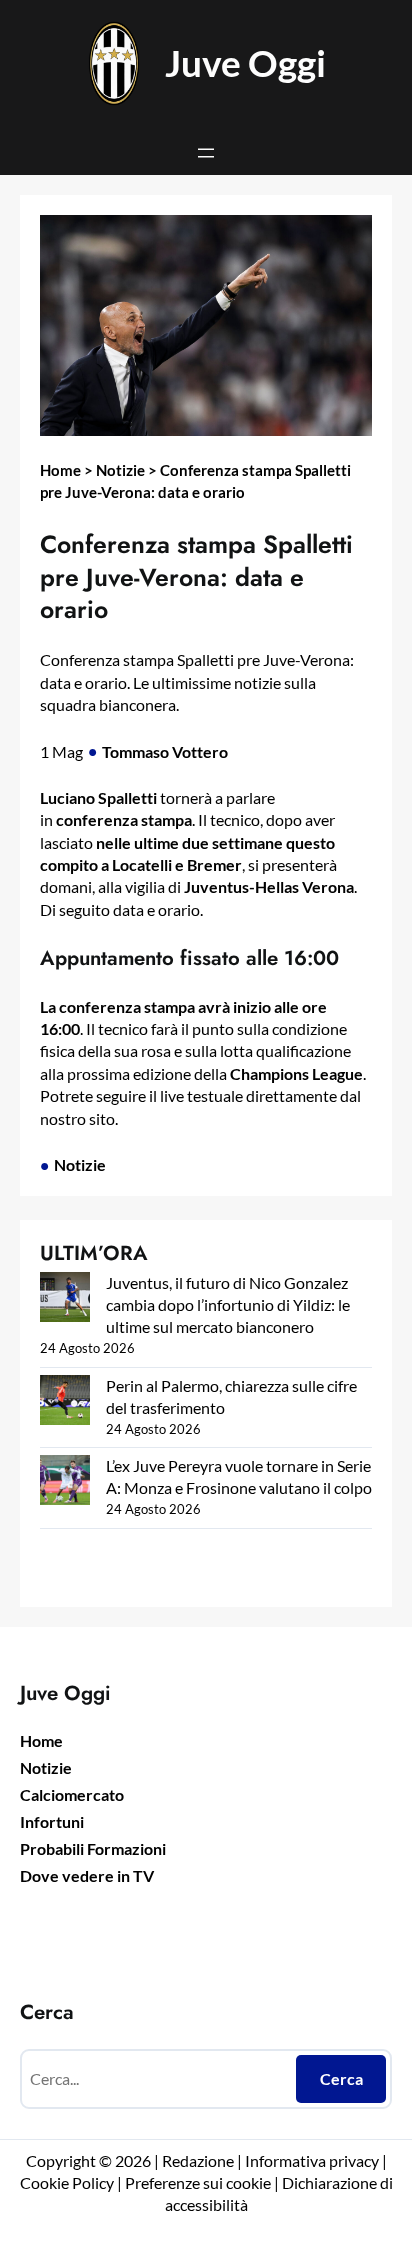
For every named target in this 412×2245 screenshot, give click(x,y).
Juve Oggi (245, 62)
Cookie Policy (67, 2182)
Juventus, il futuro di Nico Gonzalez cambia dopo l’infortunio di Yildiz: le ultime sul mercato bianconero (228, 1304)
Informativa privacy (310, 2160)
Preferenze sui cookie (198, 2182)
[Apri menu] (206, 153)
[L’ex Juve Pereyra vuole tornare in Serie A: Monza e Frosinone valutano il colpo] (65, 1482)
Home (60, 470)
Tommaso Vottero (165, 751)
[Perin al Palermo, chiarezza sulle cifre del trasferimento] (65, 1402)
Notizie (120, 470)
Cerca (341, 2078)
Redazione (199, 2160)
